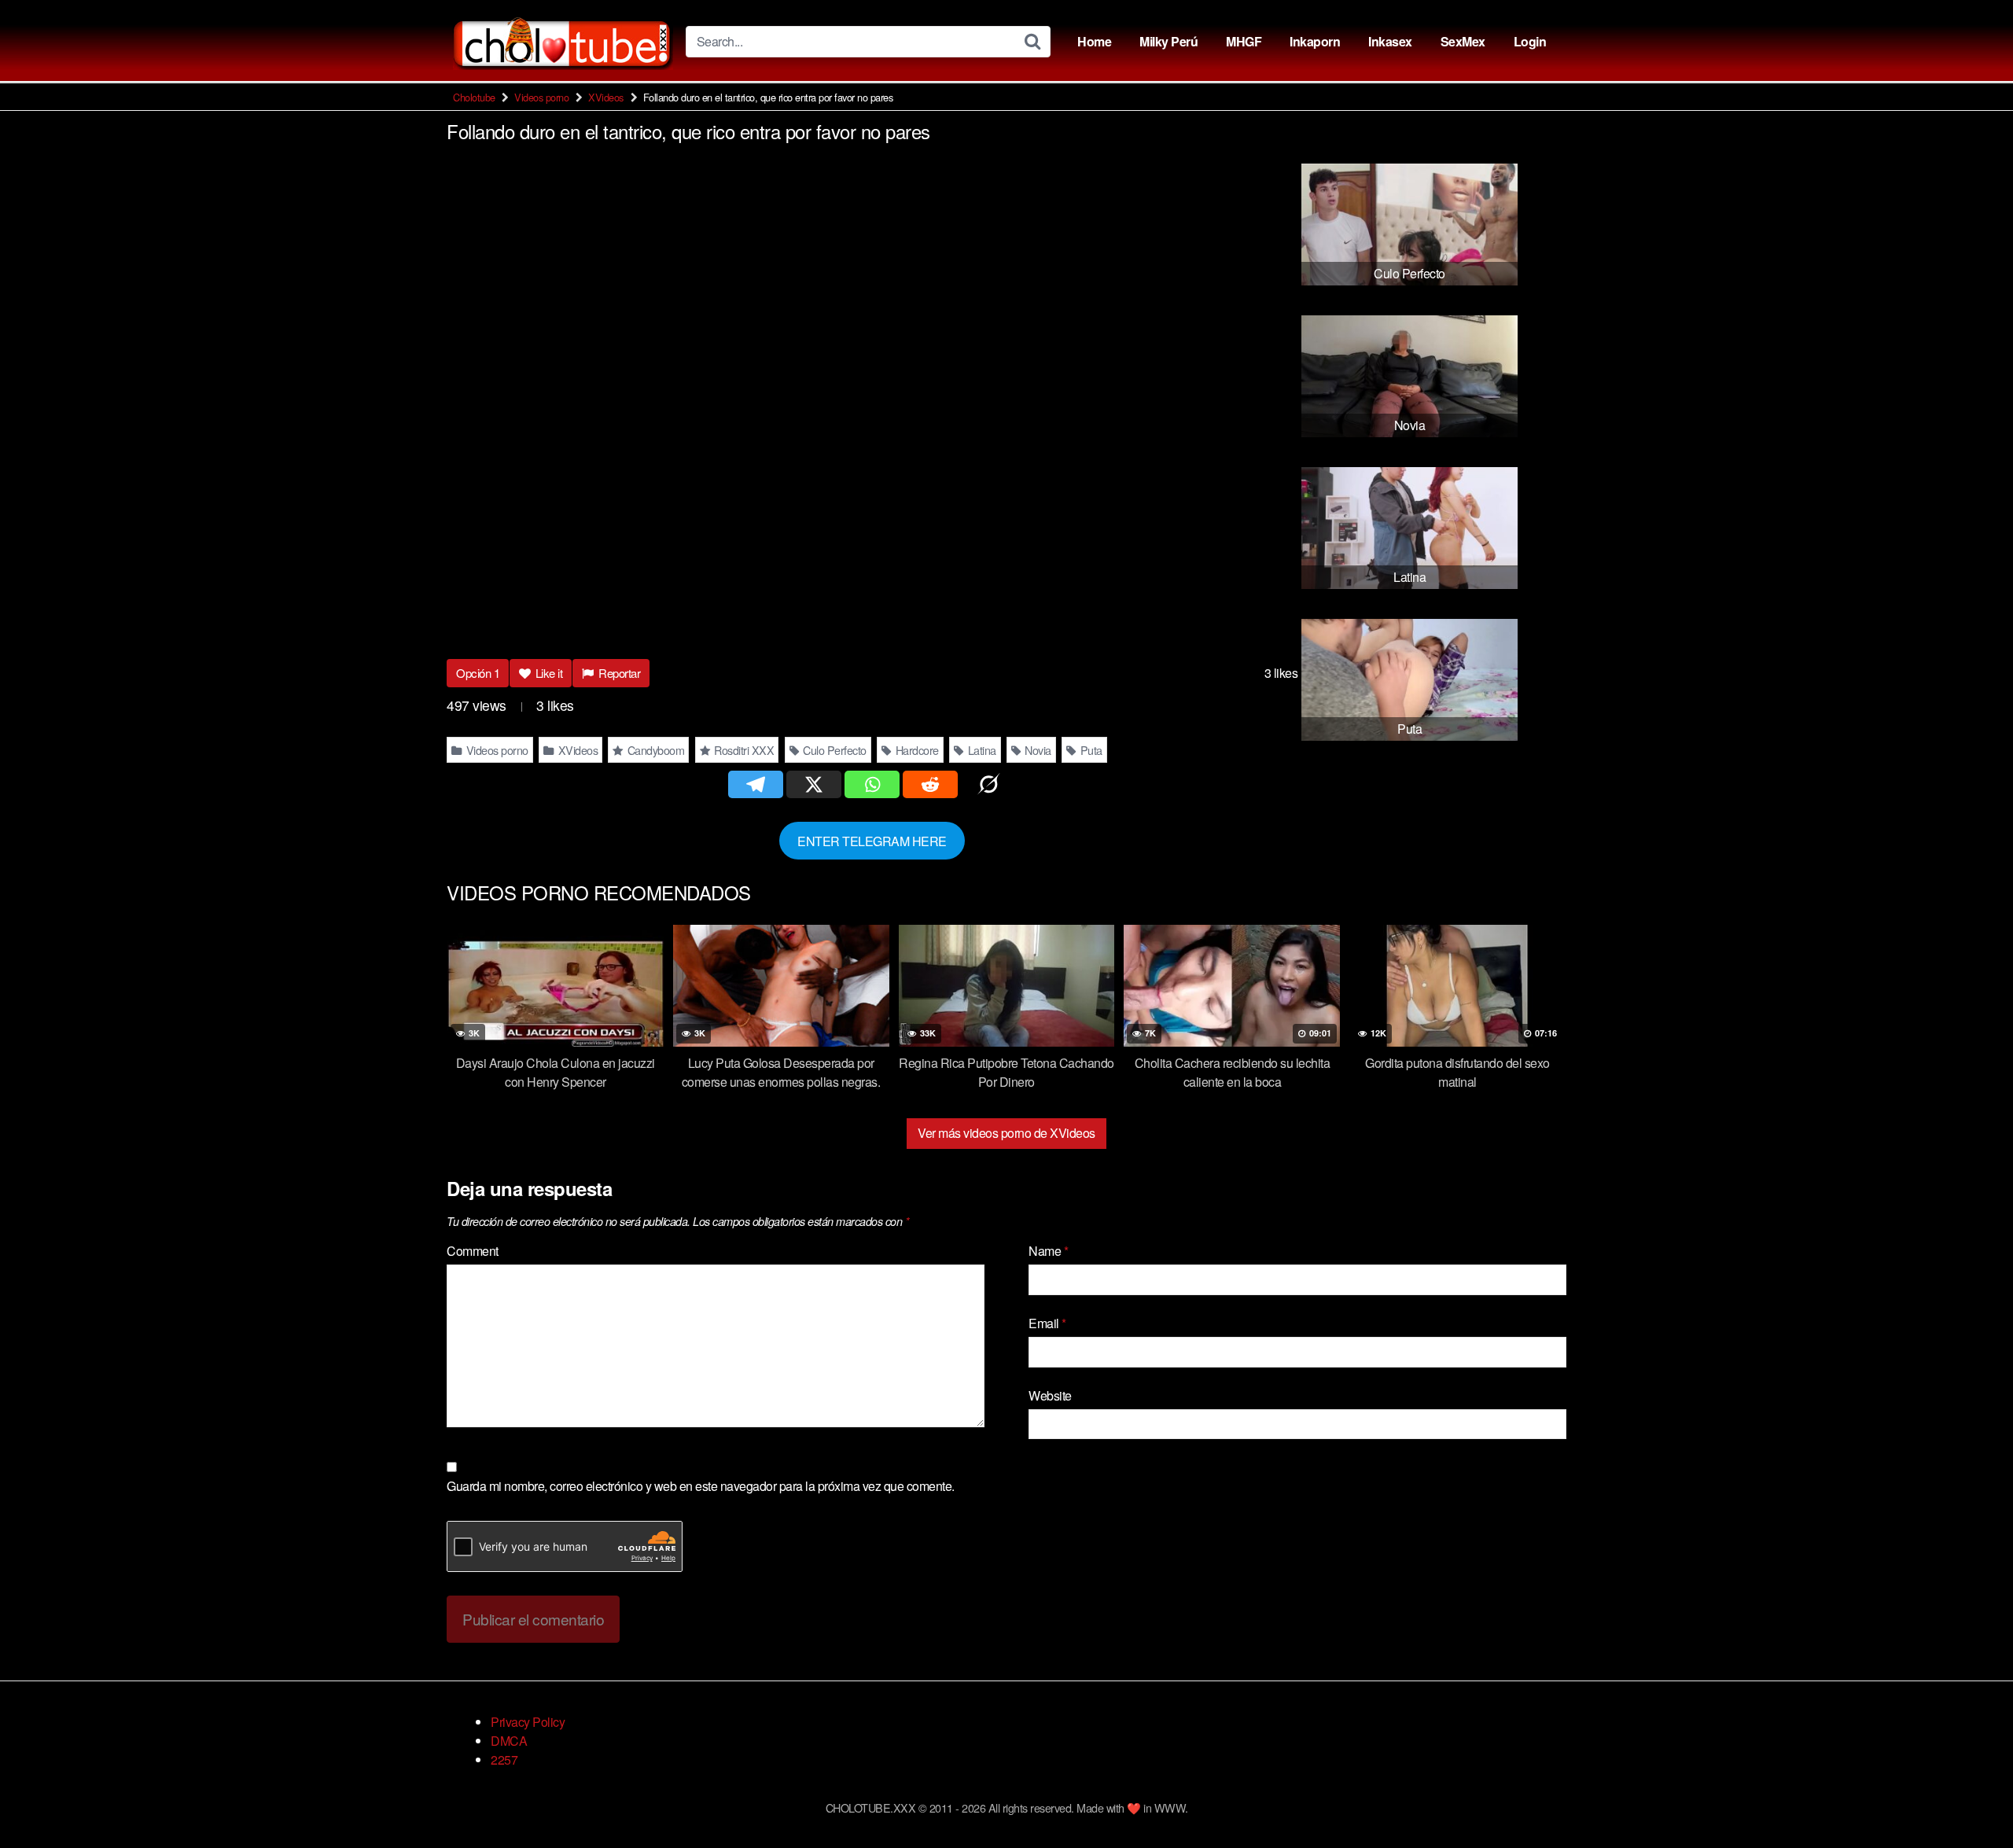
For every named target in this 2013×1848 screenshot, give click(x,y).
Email (1047, 1323)
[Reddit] (930, 784)
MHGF (1244, 41)
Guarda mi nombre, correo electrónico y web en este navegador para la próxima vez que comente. (701, 1486)
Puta (1090, 750)
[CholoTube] (563, 41)
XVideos (606, 97)
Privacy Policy (528, 1722)
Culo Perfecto (834, 750)
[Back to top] (1970, 1798)
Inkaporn (1315, 41)
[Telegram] (756, 784)
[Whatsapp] (872, 784)
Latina (981, 750)
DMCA (509, 1741)
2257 (504, 1760)
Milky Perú (1168, 41)
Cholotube (474, 97)
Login (1530, 41)
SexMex (1463, 41)
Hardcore (916, 750)
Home (1094, 41)
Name (1048, 1251)
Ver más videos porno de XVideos (1006, 1133)
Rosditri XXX (743, 750)
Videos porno (541, 97)
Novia (1037, 750)
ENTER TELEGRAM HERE (872, 840)
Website (1050, 1395)
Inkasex (1390, 41)
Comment (473, 1251)
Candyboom (654, 750)
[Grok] (988, 784)
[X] (814, 784)
